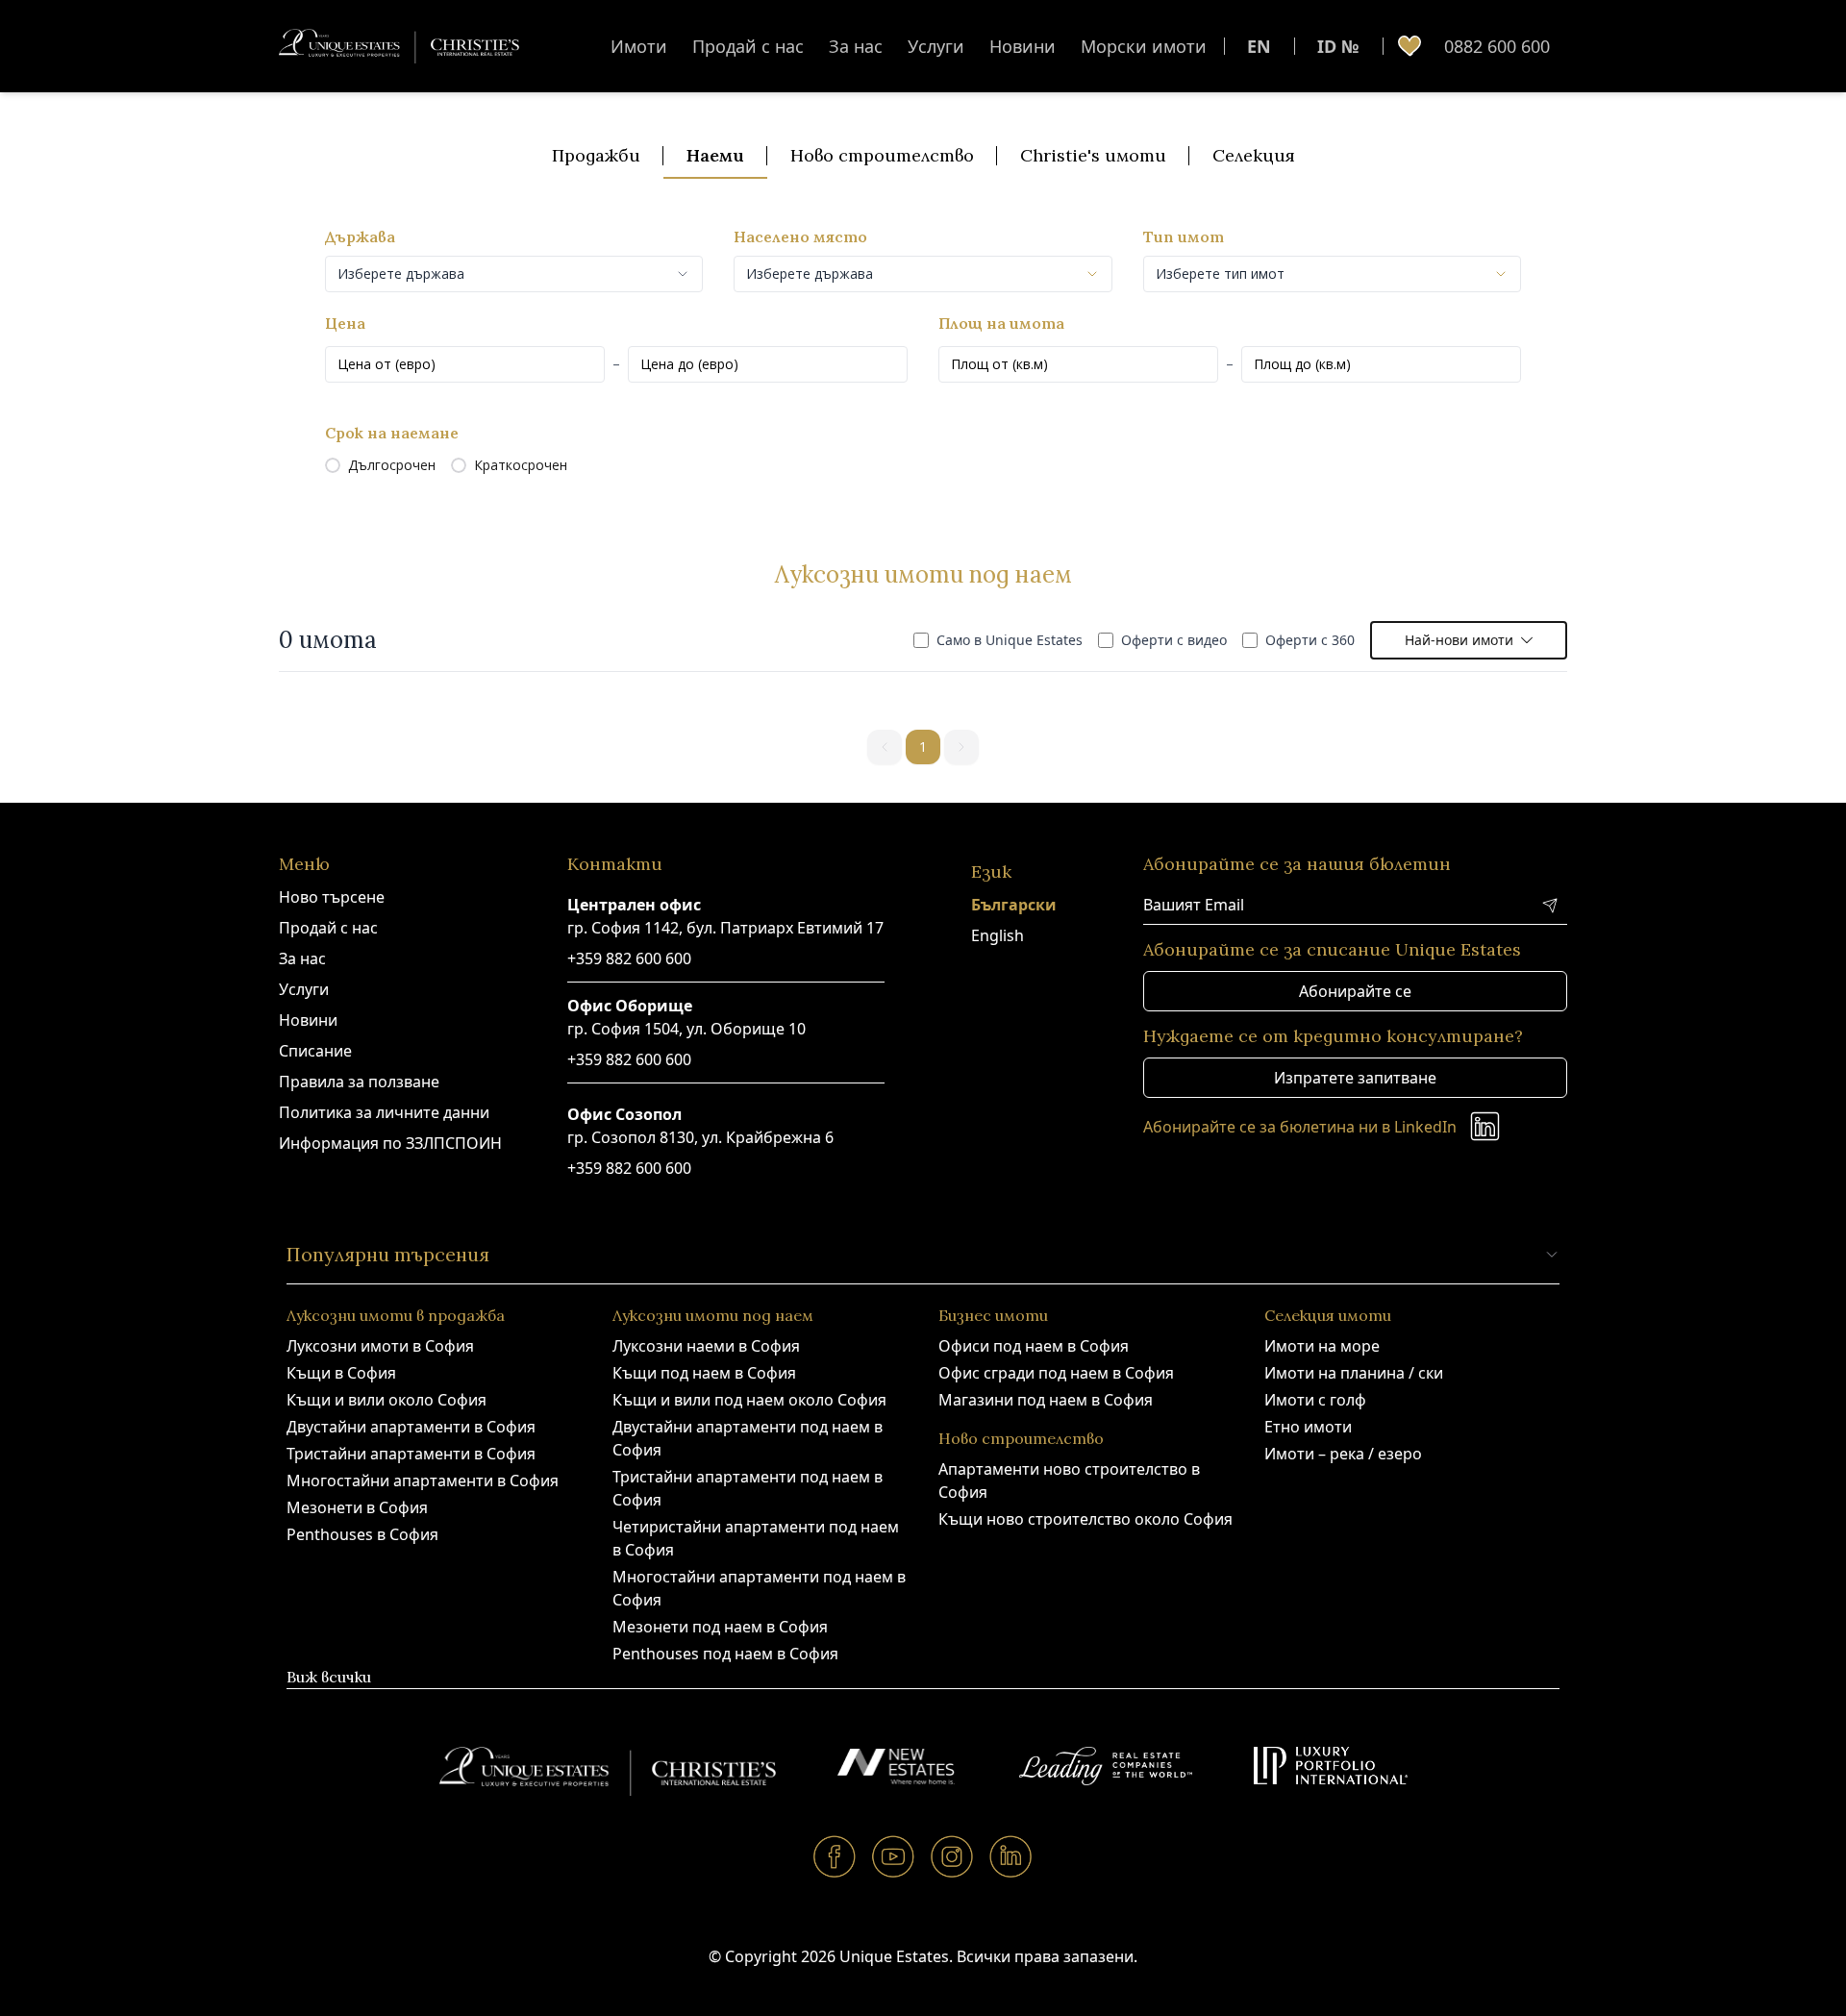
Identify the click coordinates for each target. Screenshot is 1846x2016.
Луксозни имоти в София (380, 1346)
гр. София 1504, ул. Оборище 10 (686, 1029)
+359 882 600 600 (629, 958)
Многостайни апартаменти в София (423, 1481)
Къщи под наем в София (704, 1373)
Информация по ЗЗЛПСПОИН (390, 1143)
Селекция (1254, 155)
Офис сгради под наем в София (1056, 1373)
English (998, 935)
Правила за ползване (359, 1082)
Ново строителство (882, 155)
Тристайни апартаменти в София (411, 1454)
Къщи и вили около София (387, 1400)
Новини (1023, 46)
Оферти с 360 (1310, 640)
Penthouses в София (362, 1534)
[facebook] (835, 1856)
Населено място (800, 236)
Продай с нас (748, 46)
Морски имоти (1144, 46)
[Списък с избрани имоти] (1409, 46)
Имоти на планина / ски (1354, 1373)
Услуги (936, 46)
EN (1259, 46)
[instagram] (952, 1856)
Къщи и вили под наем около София (749, 1400)
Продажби (596, 155)
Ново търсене (332, 897)
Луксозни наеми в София (706, 1346)
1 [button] (923, 747)
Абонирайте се (1355, 991)
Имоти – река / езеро (1343, 1454)
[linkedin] (1011, 1856)
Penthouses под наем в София (725, 1654)
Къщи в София (341, 1373)
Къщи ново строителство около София (1085, 1519)
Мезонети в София (357, 1507)
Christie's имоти (1093, 155)
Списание (315, 1051)
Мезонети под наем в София (720, 1627)
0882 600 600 (1497, 46)
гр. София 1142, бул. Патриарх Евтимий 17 (725, 928)
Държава (360, 236)
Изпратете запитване (1355, 1078)
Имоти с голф (1315, 1400)
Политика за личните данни (384, 1112)
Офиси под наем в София (1034, 1346)
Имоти (639, 46)
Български (1014, 905)
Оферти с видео (1174, 640)
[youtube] (894, 1856)
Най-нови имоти (1459, 640)
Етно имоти (1308, 1427)
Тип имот (1184, 236)
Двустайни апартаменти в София (411, 1427)
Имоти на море (1322, 1346)
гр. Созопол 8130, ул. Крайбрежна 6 (700, 1137)
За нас (856, 46)
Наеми (715, 155)
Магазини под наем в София (1046, 1400)
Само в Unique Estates (1010, 640)
